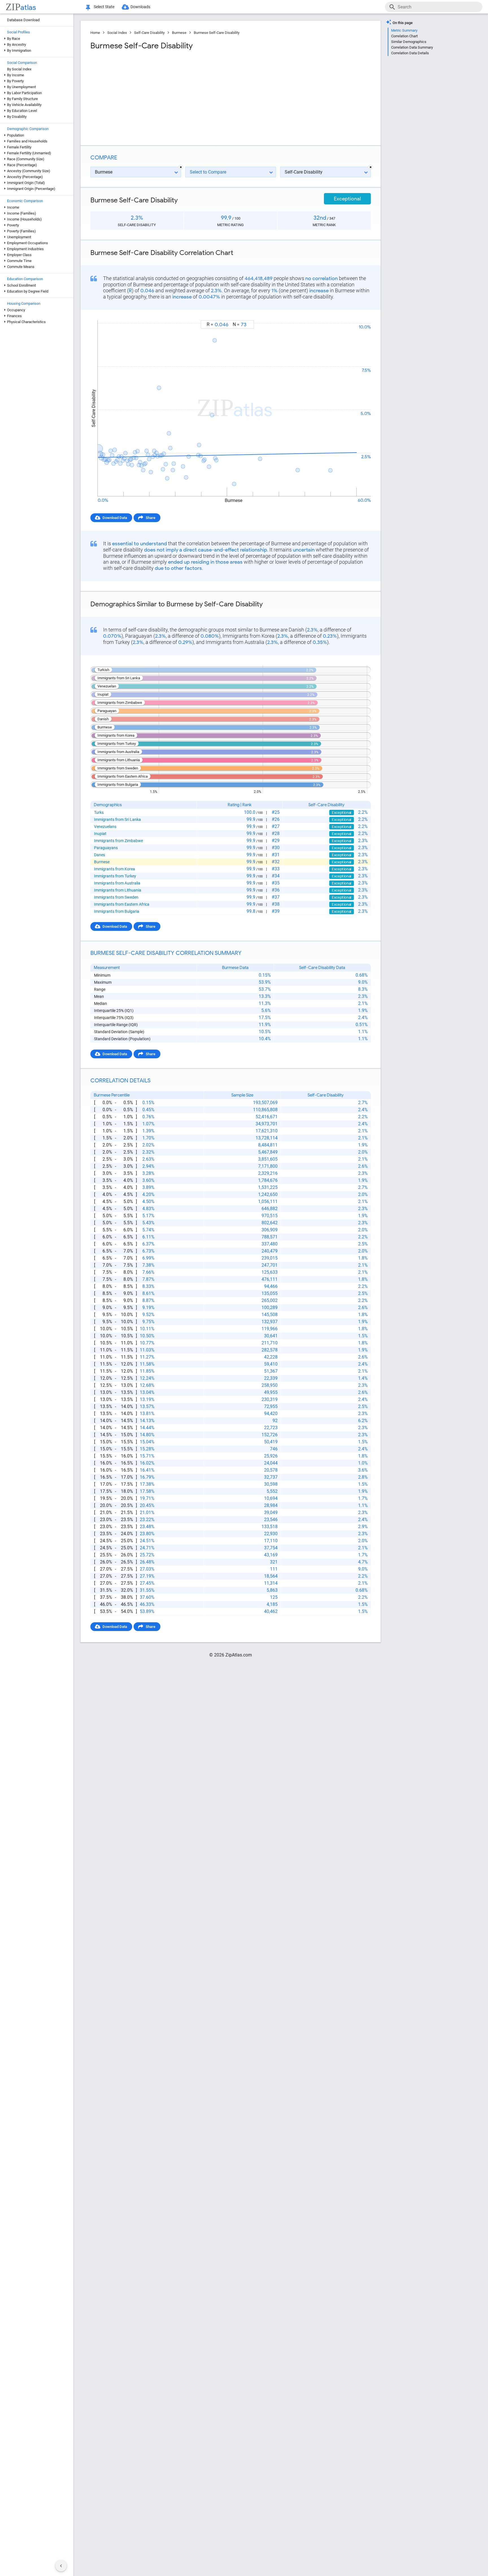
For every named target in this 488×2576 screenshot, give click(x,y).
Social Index (117, 33)
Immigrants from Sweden (116, 897)
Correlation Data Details (410, 53)
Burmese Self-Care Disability (217, 33)
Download (359, 315)
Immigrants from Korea (115, 869)
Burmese (179, 33)
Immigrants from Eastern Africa (122, 904)
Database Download (23, 20)
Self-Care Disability (149, 33)
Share (151, 518)
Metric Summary (404, 30)
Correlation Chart (404, 36)
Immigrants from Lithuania (118, 890)
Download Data (115, 518)
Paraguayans (106, 848)
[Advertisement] (160, 96)
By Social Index (19, 69)
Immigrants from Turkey (115, 876)
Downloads (140, 7)
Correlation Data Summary (412, 47)
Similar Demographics (409, 42)
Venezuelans (105, 827)
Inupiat (100, 834)
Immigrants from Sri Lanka (117, 819)
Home (95, 33)
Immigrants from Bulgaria (117, 911)
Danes (100, 855)
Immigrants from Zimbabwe (118, 841)
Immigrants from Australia (117, 883)
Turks (99, 812)
